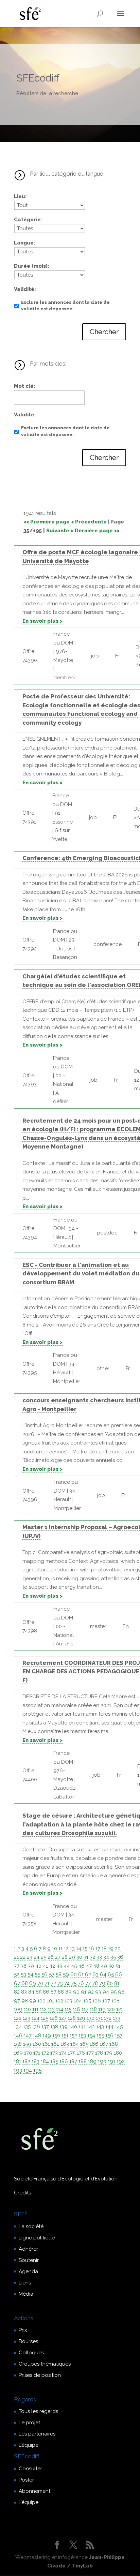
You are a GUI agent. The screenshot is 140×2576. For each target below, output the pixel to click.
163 (65, 2044)
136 (36, 2027)
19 (111, 1949)
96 (121, 1992)
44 (67, 1966)
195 (37, 2070)
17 (98, 1949)
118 (93, 2009)
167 (104, 2044)
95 (113, 1992)
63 (95, 1974)
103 (68, 2001)
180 (118, 2053)
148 (37, 2035)
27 (58, 1957)
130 (91, 2018)
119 (102, 2009)
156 (109, 2035)
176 (81, 2053)
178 (99, 2053)
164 (75, 2044)
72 (53, 1983)
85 (39, 1992)
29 (72, 1957)
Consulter (30, 2469)
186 (64, 2061)
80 (110, 1983)
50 (111, 1966)
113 (51, 2009)
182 (26, 2061)
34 (106, 1957)
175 (72, 2053)
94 (106, 1992)
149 (47, 2035)
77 (88, 1983)
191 (111, 2061)
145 (119, 2027)
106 (97, 2001)
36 (120, 1957)
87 (54, 1992)
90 (76, 1992)
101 (50, 2001)
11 (60, 1949)
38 (24, 1966)
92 (91, 1992)
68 (25, 1983)
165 (84, 2044)
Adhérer (28, 2249)
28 (65, 1957)
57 (52, 1974)
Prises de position (40, 2375)
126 (54, 2018)
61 (81, 1974)
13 (72, 1949)
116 (76, 2009)
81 (117, 1983)
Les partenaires (37, 2434)
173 (54, 2053)
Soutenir (29, 2260)
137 (45, 2027)
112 (43, 2009)
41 (45, 1966)
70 (40, 1983)
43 (59, 1966)
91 (84, 1992)
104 (78, 2001)
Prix (23, 2330)
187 (73, 2061)
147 (28, 2035)
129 (81, 2018)
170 (28, 2053)
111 (35, 2009)
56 (45, 1974)
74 (67, 1983)
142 (91, 2027)
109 (18, 2009)
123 (27, 2018)
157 (119, 2035)
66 (119, 1974)
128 (72, 2018)
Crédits (22, 2193)
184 (45, 2061)
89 (68, 1992)
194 (28, 2070)
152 (73, 2035)
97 (17, 2001)
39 (31, 1966)
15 (85, 1949)
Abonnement (34, 2491)
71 (47, 1983)
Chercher (104, 332)
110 (27, 2009)
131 (99, 2018)
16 (91, 1949)
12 (66, 1949)
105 (87, 2001)
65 (111, 1974)
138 (54, 2027)
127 (63, 2018)
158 (18, 2044)
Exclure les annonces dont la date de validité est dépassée (65, 306)
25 (43, 1957)
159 (27, 2044)
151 (65, 2035)
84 (31, 1992)
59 (66, 1974)
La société (31, 2226)
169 (18, 2053)
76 (81, 1983)
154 (91, 2035)
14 (79, 1949)
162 (55, 2044)
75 (74, 1983)
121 (120, 2009)
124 (36, 2018)
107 (106, 2001)
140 (73, 2027)
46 (81, 1966)
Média (26, 2294)
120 (111, 2009)
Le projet (29, 2423)
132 (108, 2018)
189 (92, 2061)
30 (79, 1957)
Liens (25, 2283)
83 (24, 1992)
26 (51, 1957)
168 (114, 2044)
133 (117, 2018)
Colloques (31, 2353)
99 (33, 2001)
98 (25, 2001)
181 (17, 2061)
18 (104, 1949)
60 (74, 1974)
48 (96, 1966)
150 (56, 2035)
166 (94, 2044)
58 (59, 1974)
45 (74, 1966)
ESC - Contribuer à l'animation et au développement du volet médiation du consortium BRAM (81, 1274)
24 (37, 1957)
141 (82, 2027)
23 (30, 1957)
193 (18, 2070)
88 (61, 1992)
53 (23, 1974)
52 (17, 1974)
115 (68, 2009)
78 (95, 1983)
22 (23, 1957)
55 (37, 1974)
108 (116, 2001)
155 (100, 2035)
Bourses (28, 2341)
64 (103, 1974)
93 (98, 1992)
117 (85, 2009)
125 (45, 2018)
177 (90, 2053)
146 (18, 2035)
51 (118, 1966)
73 (60, 1983)
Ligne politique (37, 2238)
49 (104, 1966)
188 (83, 2061)
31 (86, 1957)
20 (118, 1949)
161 (46, 2044)
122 (18, 2018)
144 (109, 2027)
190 (102, 2061)
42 (52, 1966)
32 (92, 1957)
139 (64, 2027)
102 (59, 2001)
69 (33, 1983)
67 (17, 1983)
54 (30, 1974)
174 (63, 2053)
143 (100, 2027)
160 (37, 2044)
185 (54, 2061)
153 (82, 2035)
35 (113, 1957)
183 (36, 2061)
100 (41, 2001)
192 (121, 2061)
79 (102, 1983)
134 (18, 2027)
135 (27, 2027)
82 (17, 1992)
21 (16, 1957)
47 (89, 1966)
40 (38, 1966)
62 (88, 1974)
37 (17, 1966)
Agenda (28, 2271)
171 (37, 2053)
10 (55, 1949)
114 (60, 2009)
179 (108, 2053)
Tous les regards (38, 2411)
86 (46, 1992)
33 (99, 1957)
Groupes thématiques (45, 2364)
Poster (26, 2480)
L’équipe (29, 2445)
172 (45, 2053)
